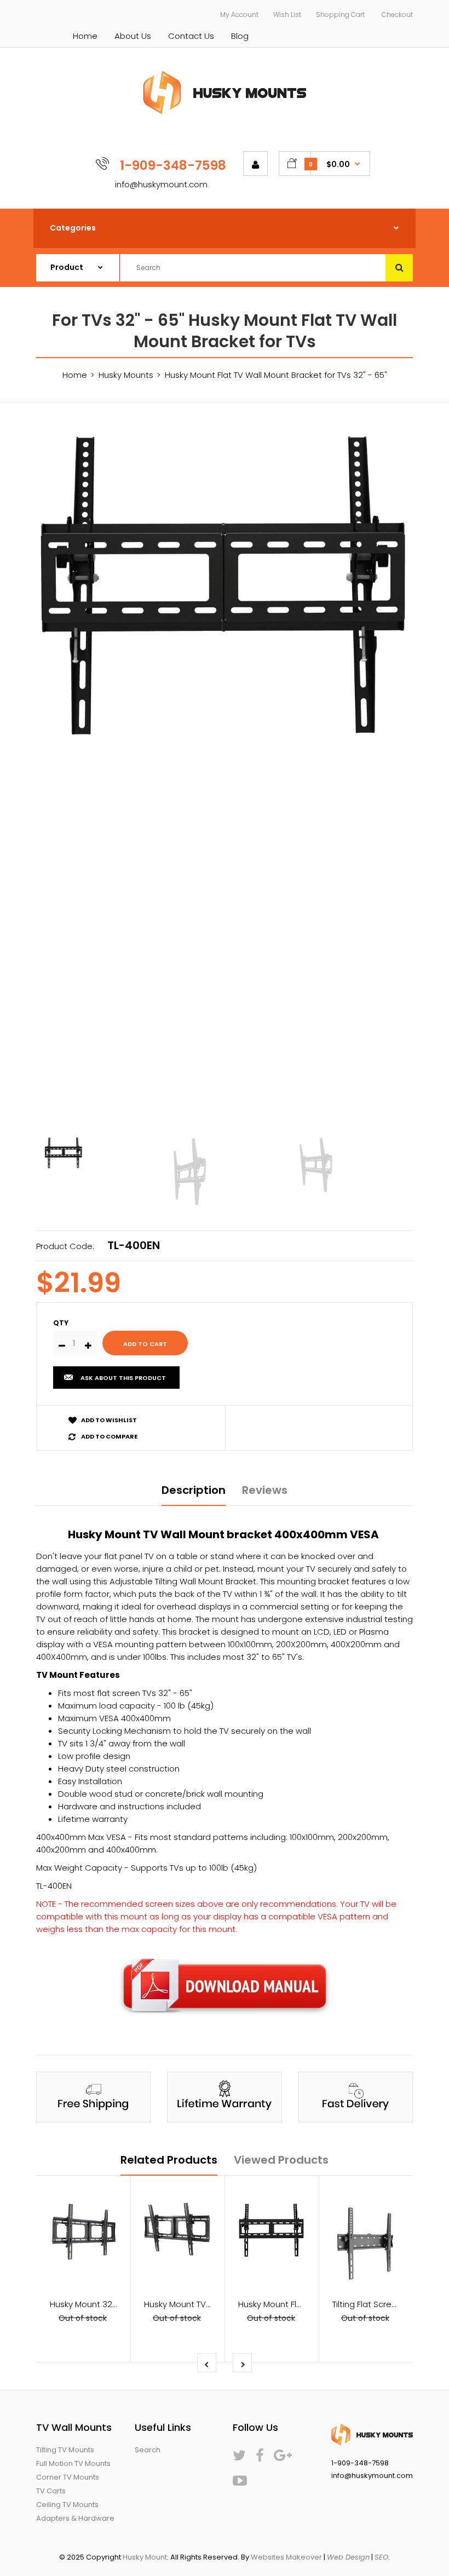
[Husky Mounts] (225, 111)
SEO (381, 2557)
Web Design (348, 2557)
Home (85, 36)
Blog (240, 36)
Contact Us (191, 36)
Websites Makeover (286, 2557)
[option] (225, 587)
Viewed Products (281, 2160)
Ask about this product (123, 1378)
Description (194, 1490)
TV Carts (51, 2491)
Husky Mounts (126, 375)
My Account (239, 15)
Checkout (397, 15)
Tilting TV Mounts (65, 2450)
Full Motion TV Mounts (73, 2463)
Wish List (287, 15)
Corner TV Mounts (68, 2477)
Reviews (265, 1490)
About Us (133, 36)
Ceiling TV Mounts (67, 2505)
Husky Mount (145, 2557)
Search (148, 2450)
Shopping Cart (340, 15)
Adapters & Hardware (75, 2518)
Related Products (169, 2160)
